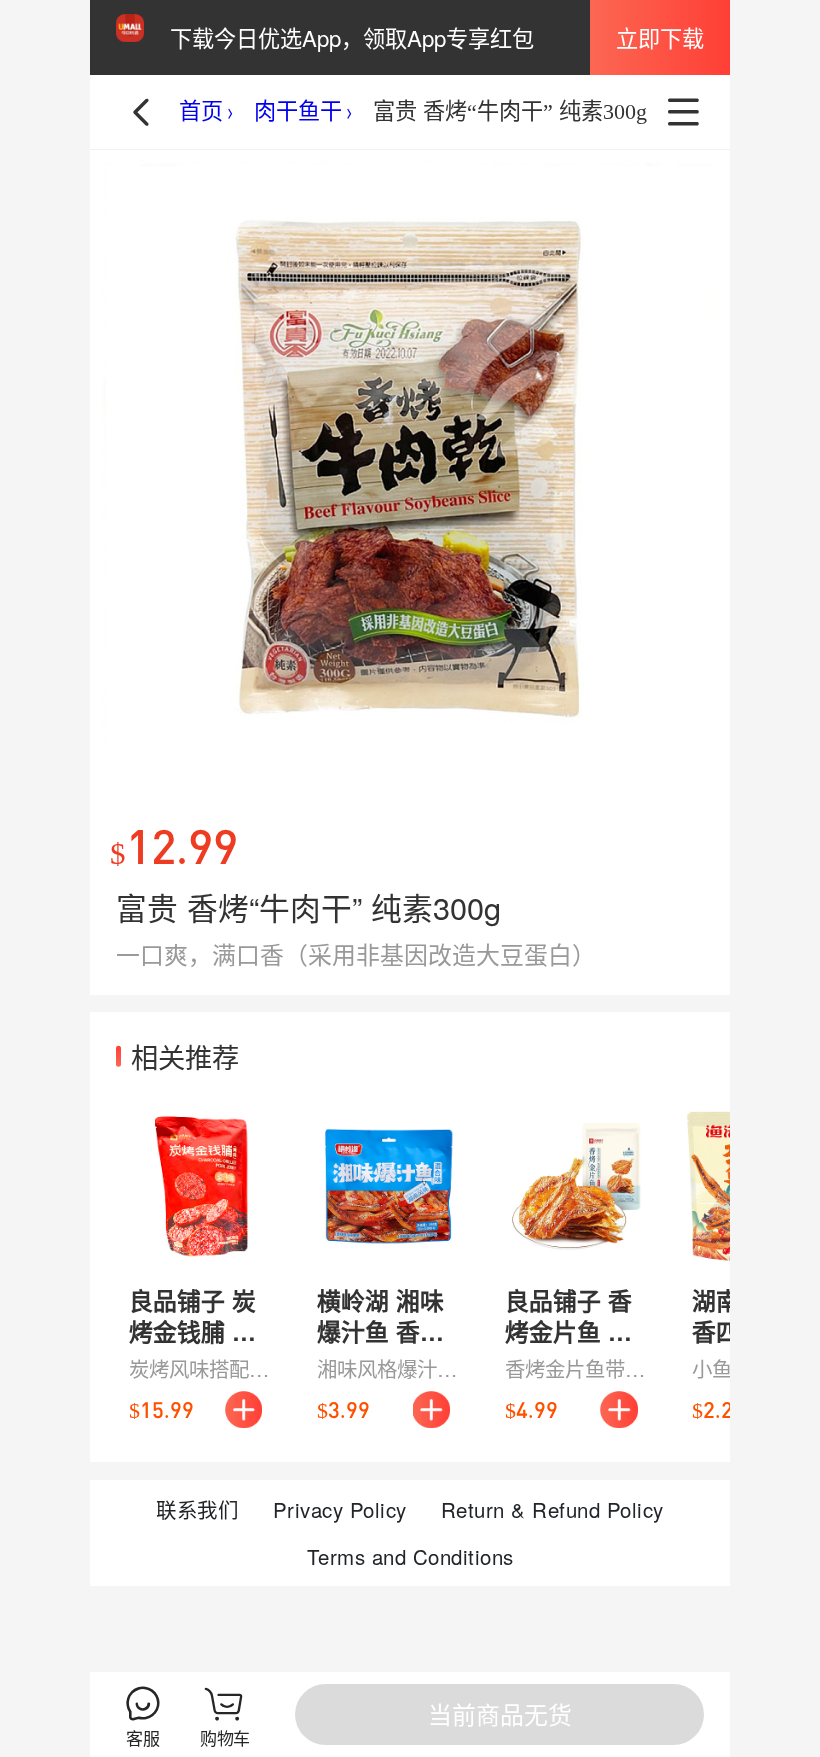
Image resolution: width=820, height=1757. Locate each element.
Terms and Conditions (410, 1556)
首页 (201, 111)
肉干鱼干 (298, 111)
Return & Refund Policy (552, 1509)
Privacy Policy (340, 1509)
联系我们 (197, 1509)
